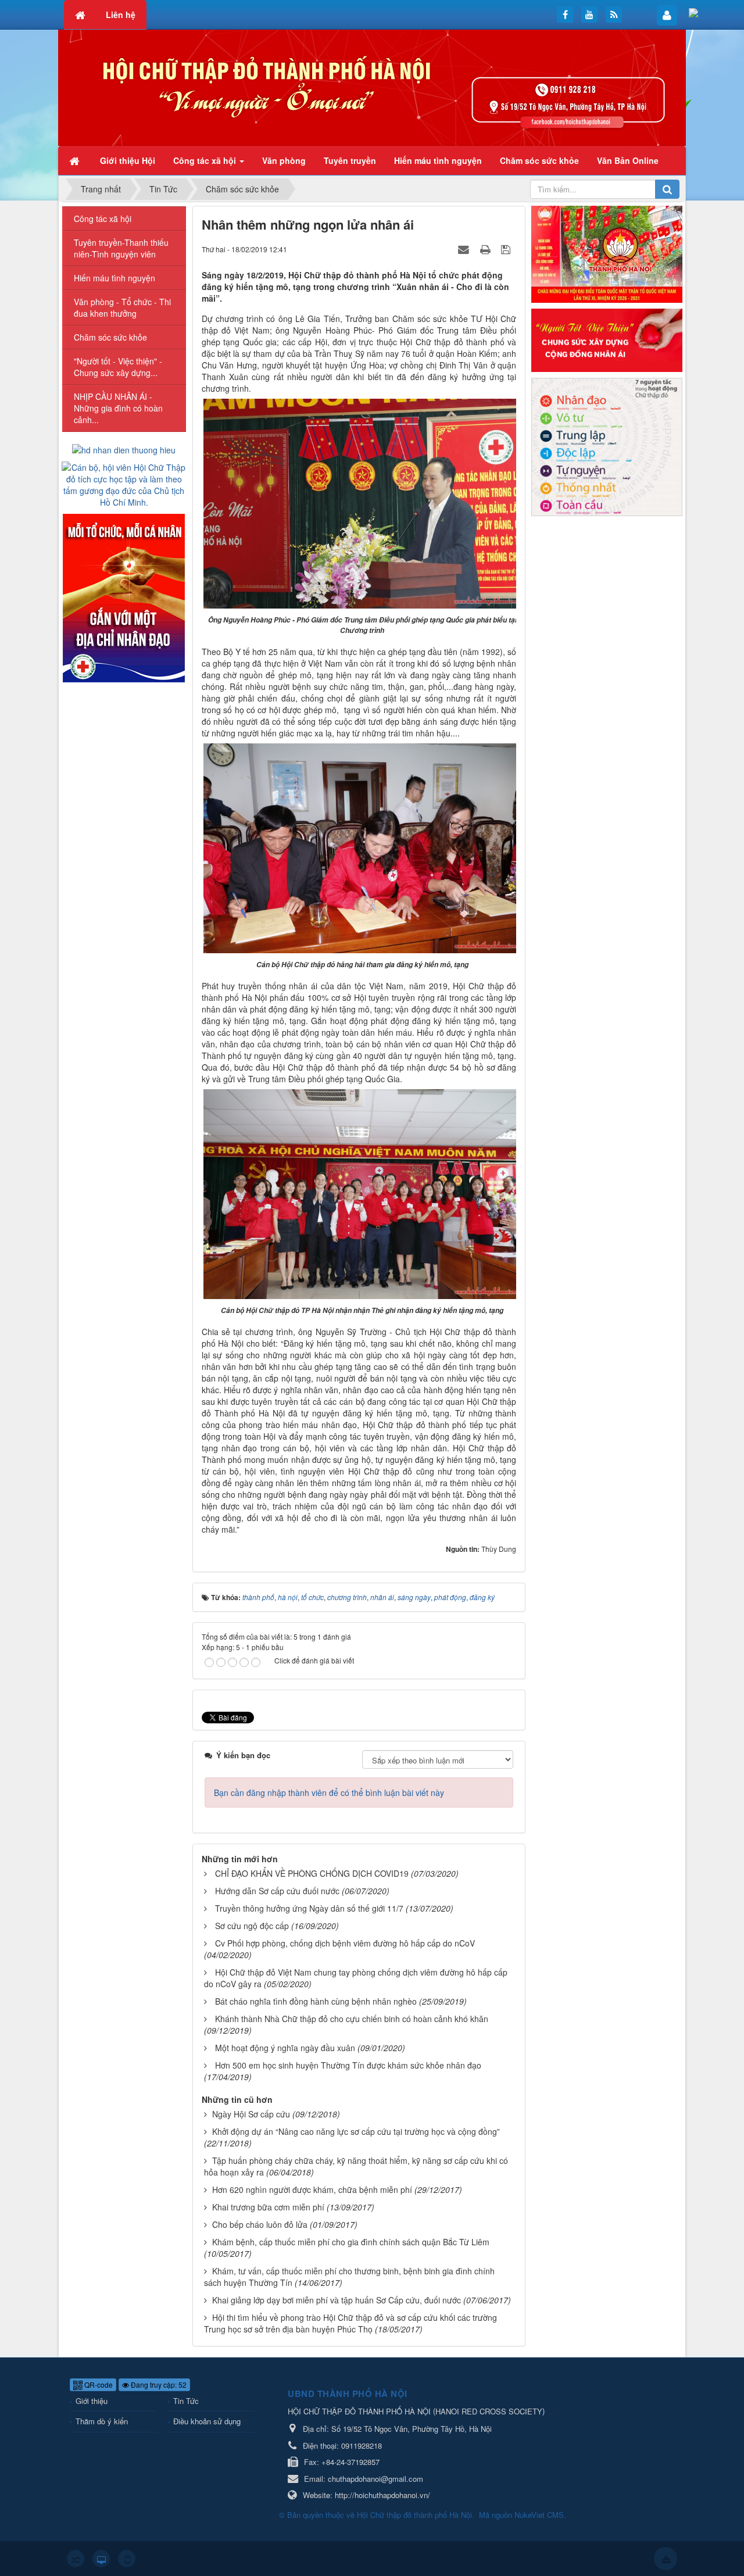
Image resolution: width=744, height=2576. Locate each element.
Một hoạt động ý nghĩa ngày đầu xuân (285, 2048)
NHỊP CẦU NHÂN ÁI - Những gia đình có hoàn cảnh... (118, 408)
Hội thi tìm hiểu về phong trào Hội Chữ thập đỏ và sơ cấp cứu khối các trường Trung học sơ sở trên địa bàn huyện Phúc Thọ (350, 2323)
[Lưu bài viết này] (507, 249)
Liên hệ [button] (121, 15)
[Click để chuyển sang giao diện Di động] (127, 2559)
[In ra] (487, 249)
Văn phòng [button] (284, 160)
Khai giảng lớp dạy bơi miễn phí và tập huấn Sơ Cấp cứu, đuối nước (337, 2300)
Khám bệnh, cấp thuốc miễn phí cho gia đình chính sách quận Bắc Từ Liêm (351, 2242)
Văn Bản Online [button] (628, 160)
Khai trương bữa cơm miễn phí (268, 2207)
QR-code (98, 2384)
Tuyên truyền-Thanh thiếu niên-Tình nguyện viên (121, 248)
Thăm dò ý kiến (102, 2421)
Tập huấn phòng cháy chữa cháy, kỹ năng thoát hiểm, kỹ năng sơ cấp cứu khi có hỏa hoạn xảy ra (356, 2166)
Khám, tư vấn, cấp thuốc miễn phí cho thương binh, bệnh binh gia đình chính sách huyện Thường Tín (349, 2277)
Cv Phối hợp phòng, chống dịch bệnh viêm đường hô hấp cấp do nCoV (345, 1943)
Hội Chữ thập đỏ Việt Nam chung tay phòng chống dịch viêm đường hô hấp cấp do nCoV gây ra (356, 1978)
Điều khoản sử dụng (207, 2421)
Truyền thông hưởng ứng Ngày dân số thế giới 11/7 (309, 1908)
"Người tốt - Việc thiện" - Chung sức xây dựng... (118, 367)
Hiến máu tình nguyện (115, 278)
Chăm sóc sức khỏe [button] (539, 160)
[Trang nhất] (76, 160)
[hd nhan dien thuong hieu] (124, 449)
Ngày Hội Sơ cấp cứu (251, 2114)
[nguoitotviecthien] (607, 339)
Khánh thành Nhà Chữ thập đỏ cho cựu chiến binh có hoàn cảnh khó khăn (352, 2019)
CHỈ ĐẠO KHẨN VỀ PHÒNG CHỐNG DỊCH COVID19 (312, 1873)
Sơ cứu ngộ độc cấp (252, 1926)
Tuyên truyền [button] (350, 160)
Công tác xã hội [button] (206, 160)
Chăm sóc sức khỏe (110, 337)
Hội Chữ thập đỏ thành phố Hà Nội (414, 2515)
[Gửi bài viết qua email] (465, 249)
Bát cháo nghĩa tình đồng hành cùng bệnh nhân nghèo (316, 2001)
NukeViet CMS (539, 2515)
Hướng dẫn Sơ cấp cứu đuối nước (277, 1891)
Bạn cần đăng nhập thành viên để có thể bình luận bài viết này (329, 1793)
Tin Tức (186, 2401)
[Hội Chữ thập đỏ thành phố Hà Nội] (372, 87)
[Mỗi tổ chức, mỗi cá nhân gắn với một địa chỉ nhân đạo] (124, 597)
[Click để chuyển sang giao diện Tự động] (76, 2559)
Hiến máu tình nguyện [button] (438, 160)
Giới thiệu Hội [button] (128, 160)
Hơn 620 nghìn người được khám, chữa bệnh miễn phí (312, 2189)
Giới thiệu (92, 2401)
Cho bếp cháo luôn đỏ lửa (260, 2224)
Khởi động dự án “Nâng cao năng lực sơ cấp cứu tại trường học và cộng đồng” (356, 2131)
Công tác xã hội (103, 219)
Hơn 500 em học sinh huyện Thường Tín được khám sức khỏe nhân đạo (348, 2065)
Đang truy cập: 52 (158, 2384)
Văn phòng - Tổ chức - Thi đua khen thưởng (122, 307)
